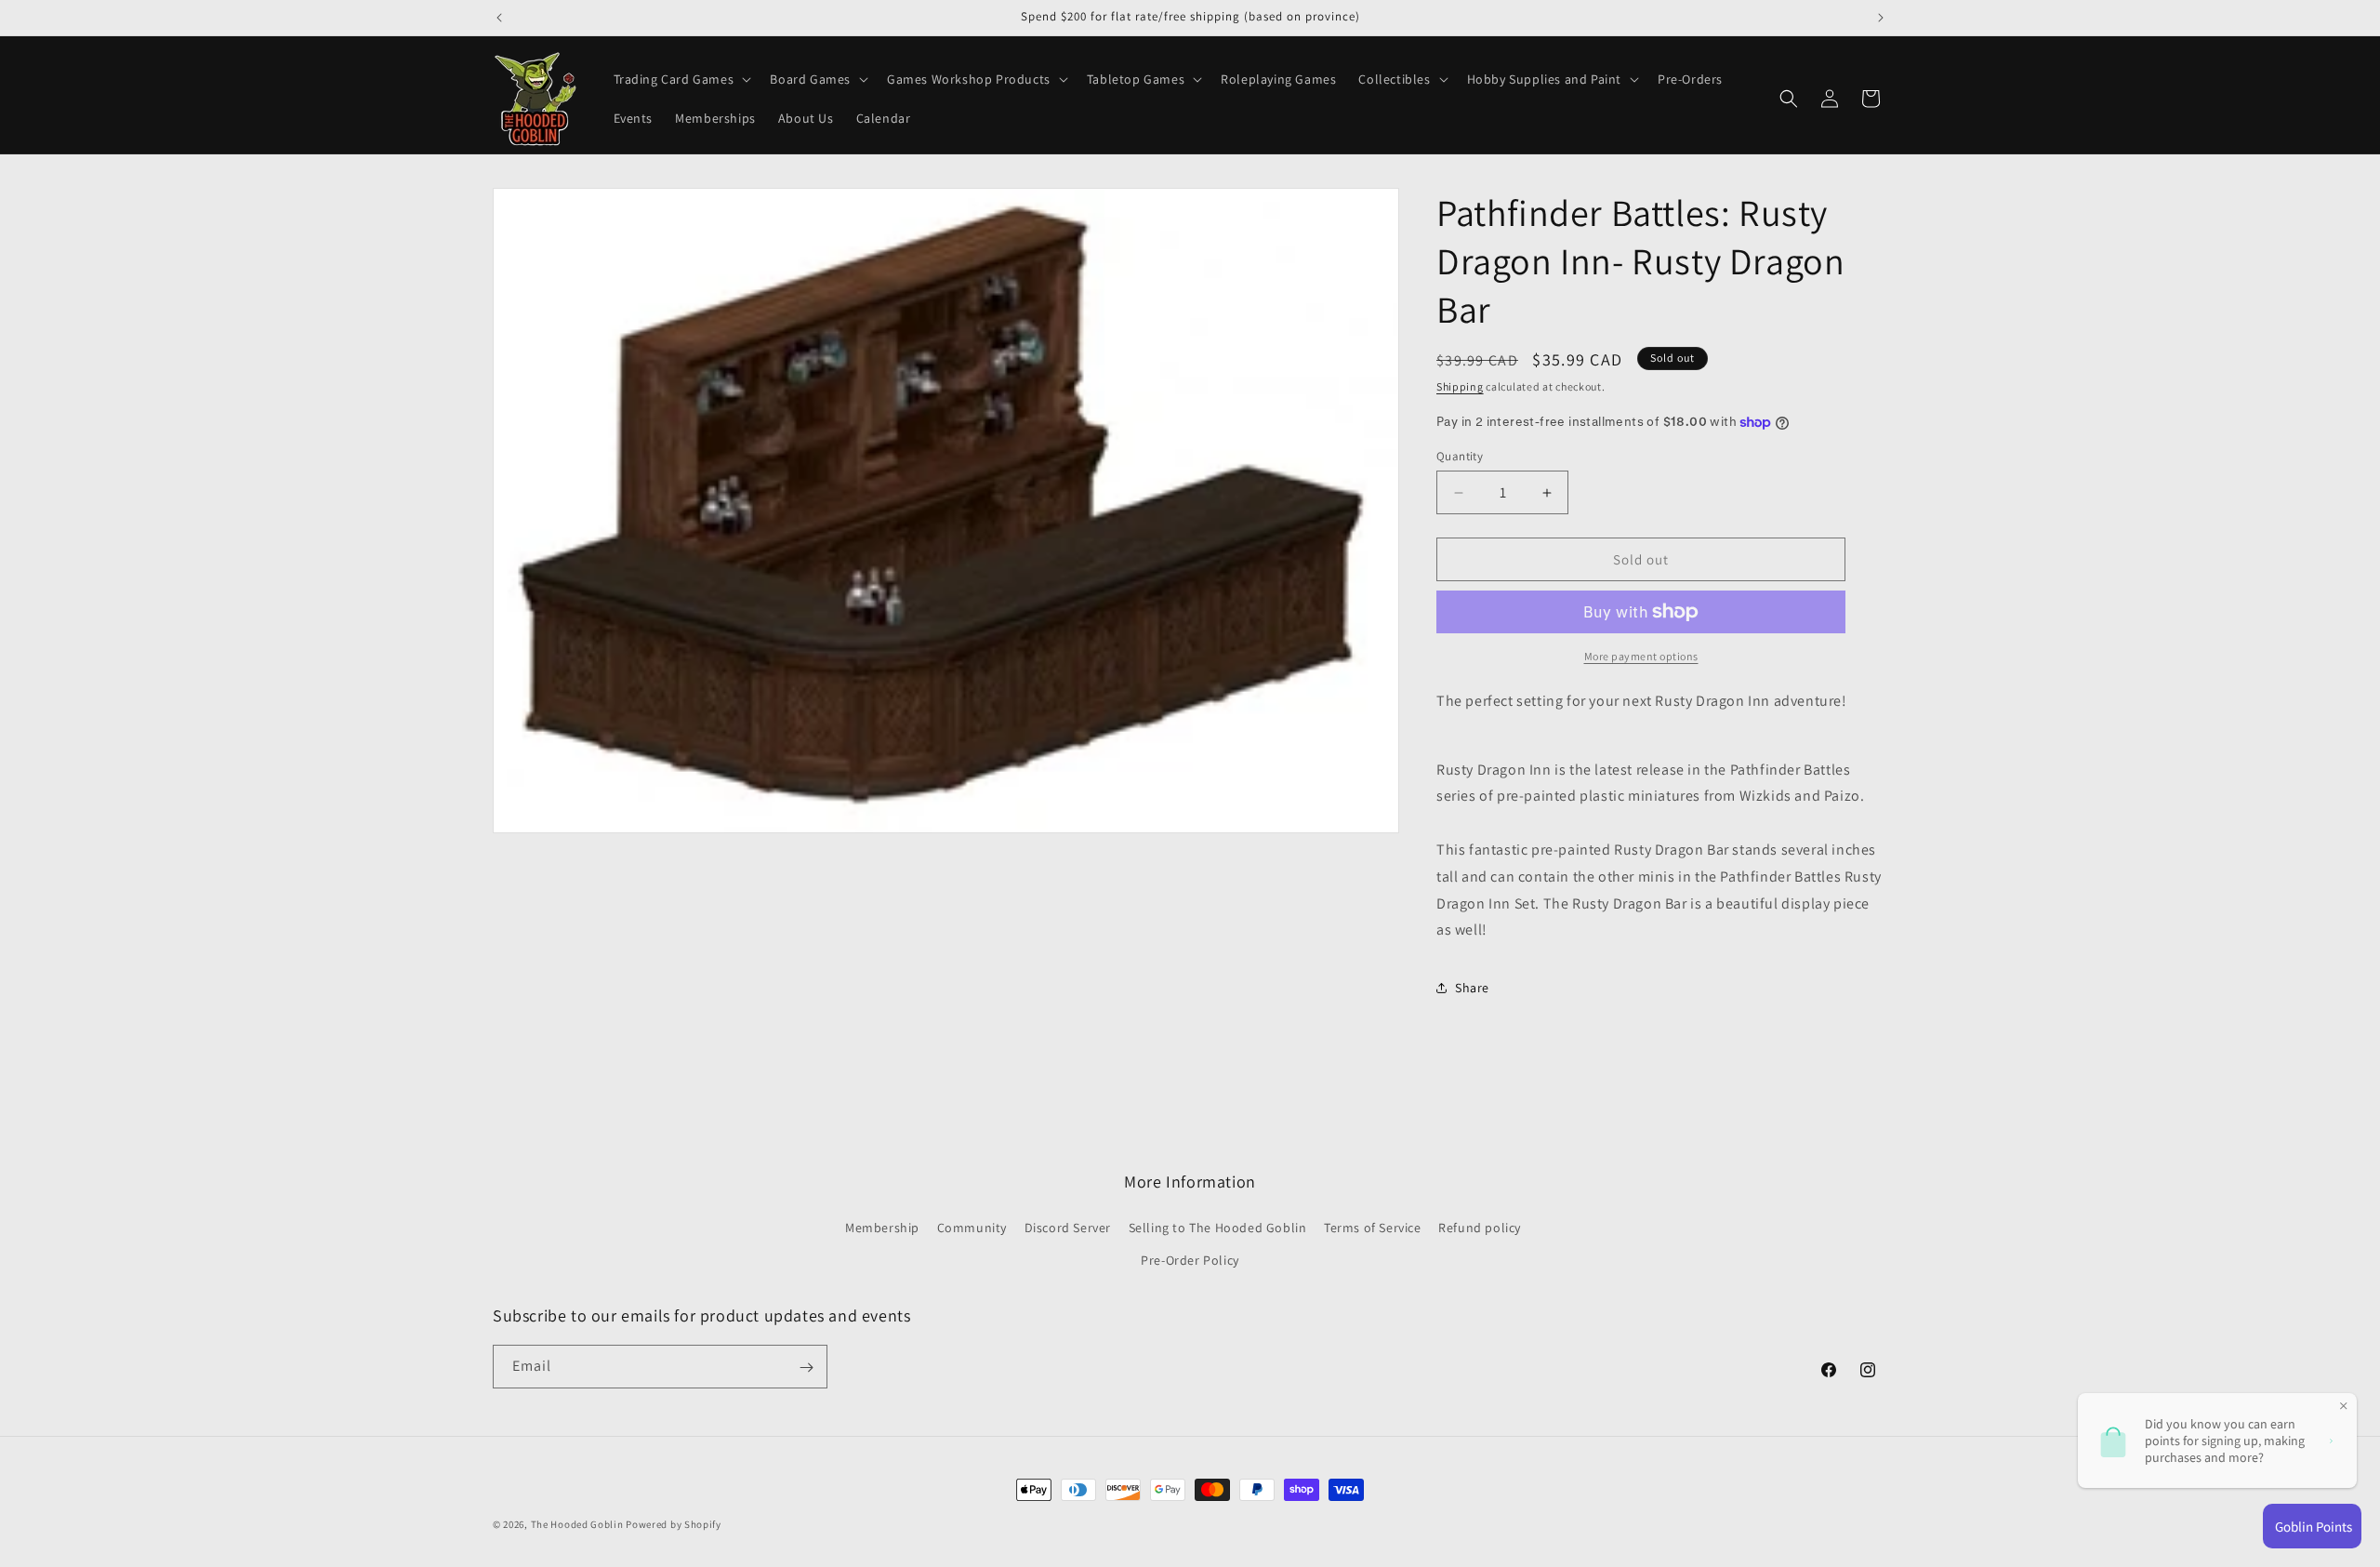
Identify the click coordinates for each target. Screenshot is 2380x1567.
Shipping (1460, 386)
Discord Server (1068, 1228)
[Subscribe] (806, 1368)
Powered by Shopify (674, 1524)
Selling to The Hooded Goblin (1218, 1228)
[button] (681, 79)
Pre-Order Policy (1190, 1260)
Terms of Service (1373, 1228)
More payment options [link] (1641, 656)
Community (972, 1228)
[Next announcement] (1881, 18)
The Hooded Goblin (577, 1524)
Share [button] (1472, 988)
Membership (882, 1228)
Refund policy (1480, 1228)
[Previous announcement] (499, 18)
